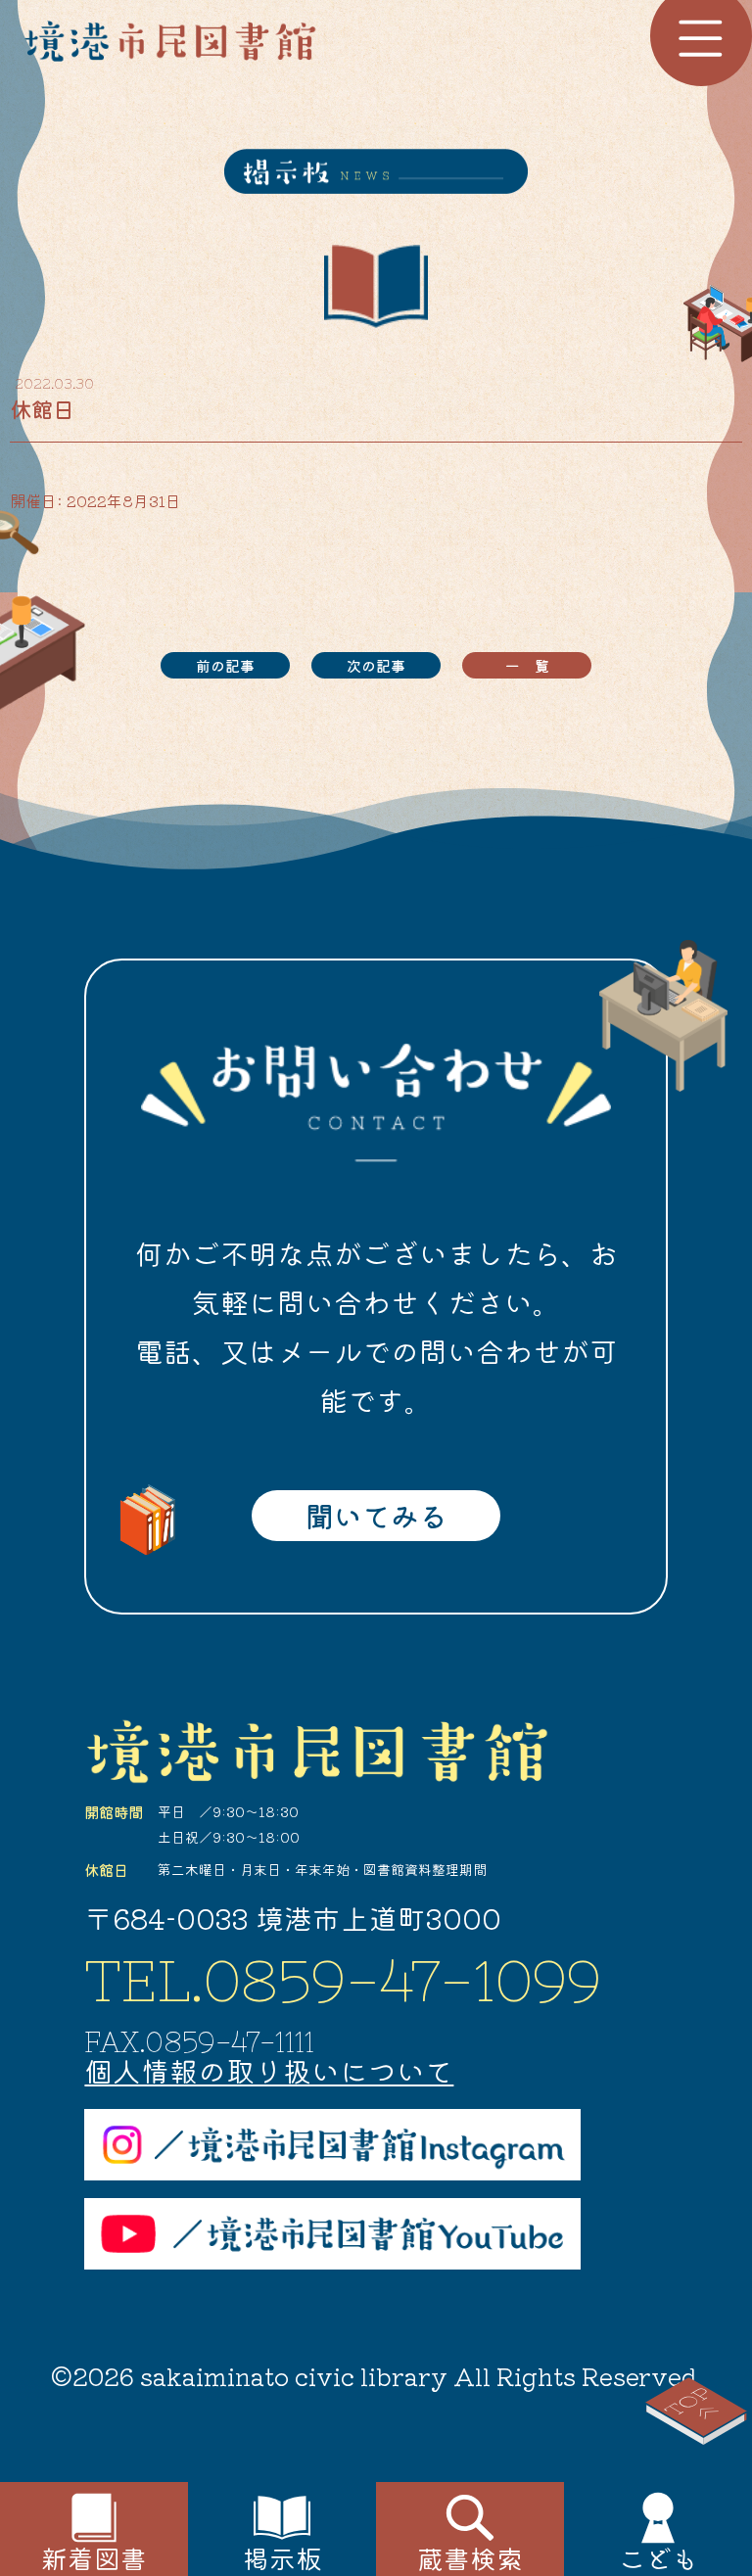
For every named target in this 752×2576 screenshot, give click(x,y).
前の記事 (225, 665)
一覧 (535, 665)
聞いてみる (376, 1515)
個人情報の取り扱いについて (269, 2070)
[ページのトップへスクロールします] (697, 2412)
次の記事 (376, 665)
